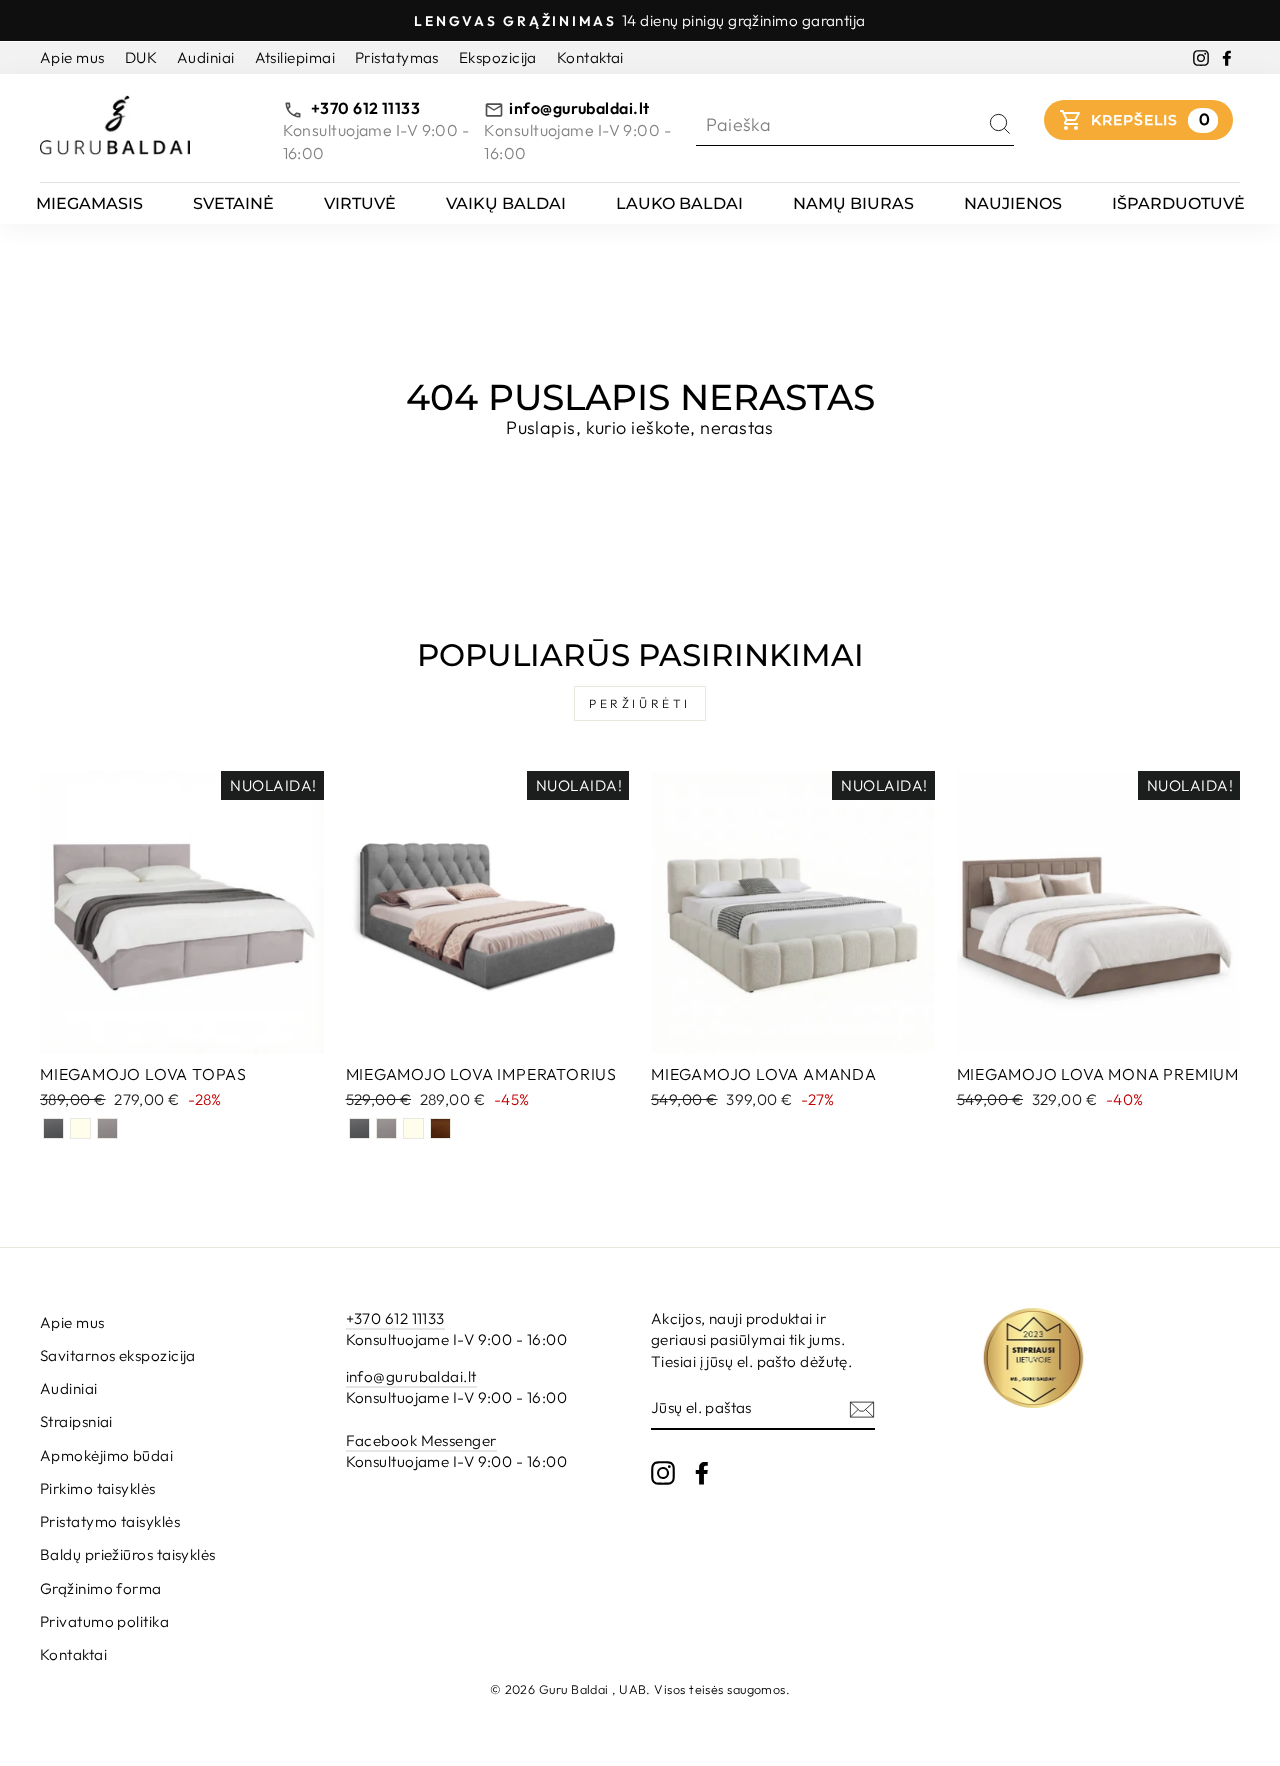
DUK (141, 57)
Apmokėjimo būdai (106, 1455)
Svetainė (233, 203)
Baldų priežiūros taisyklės (128, 1554)
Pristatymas (397, 57)
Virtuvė (360, 203)
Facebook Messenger (421, 1440)
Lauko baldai (679, 203)
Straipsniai (76, 1421)
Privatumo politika (104, 1621)
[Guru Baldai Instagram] (663, 1472)
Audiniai (206, 57)
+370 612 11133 (364, 108)
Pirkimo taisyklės (98, 1488)
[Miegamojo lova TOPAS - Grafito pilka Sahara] (53, 1128)
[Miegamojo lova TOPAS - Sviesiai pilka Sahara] (107, 1128)
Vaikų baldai (506, 203)
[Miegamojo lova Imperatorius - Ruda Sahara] (440, 1128)
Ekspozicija (498, 57)
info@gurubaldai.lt (579, 108)
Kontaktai (590, 57)
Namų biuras (853, 203)
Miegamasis (89, 203)
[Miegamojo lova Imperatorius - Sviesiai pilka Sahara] (386, 1128)
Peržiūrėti (640, 703)
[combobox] (841, 124)
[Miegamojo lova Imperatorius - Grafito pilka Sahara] (359, 1128)
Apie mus (72, 57)
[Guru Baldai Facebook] (702, 1472)
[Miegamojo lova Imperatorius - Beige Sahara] (413, 1128)
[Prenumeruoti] (862, 1408)
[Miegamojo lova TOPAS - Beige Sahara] (80, 1128)
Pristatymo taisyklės (110, 1521)
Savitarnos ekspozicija (118, 1355)
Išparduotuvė (1178, 203)
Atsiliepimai (295, 57)
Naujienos (1013, 203)
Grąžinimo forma (101, 1588)
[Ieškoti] (1000, 124)
